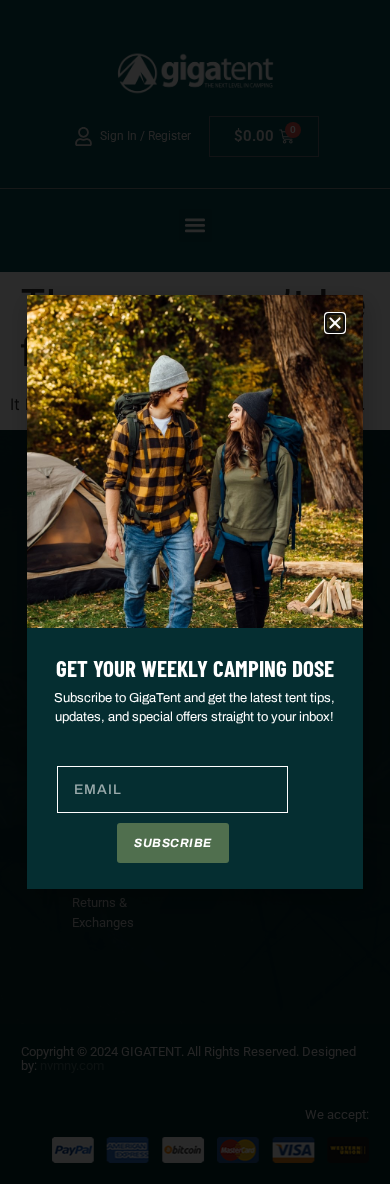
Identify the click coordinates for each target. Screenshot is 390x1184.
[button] (335, 323)
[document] (195, 592)
